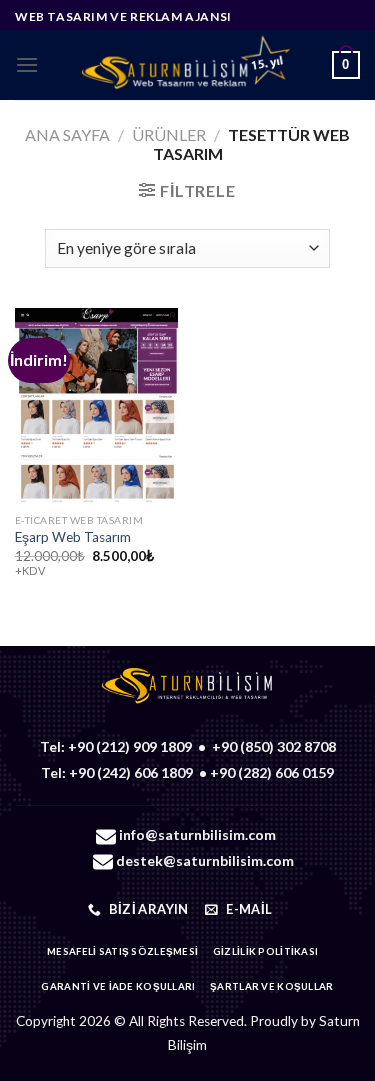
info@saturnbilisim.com (197, 834)
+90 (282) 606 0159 (272, 772)
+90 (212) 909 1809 (130, 746)
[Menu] (27, 64)
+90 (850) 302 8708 (274, 746)
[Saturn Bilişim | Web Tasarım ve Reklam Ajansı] (185, 65)
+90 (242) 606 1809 (131, 772)
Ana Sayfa (67, 134)
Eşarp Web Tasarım (73, 537)
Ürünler (169, 134)
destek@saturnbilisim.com (205, 860)
